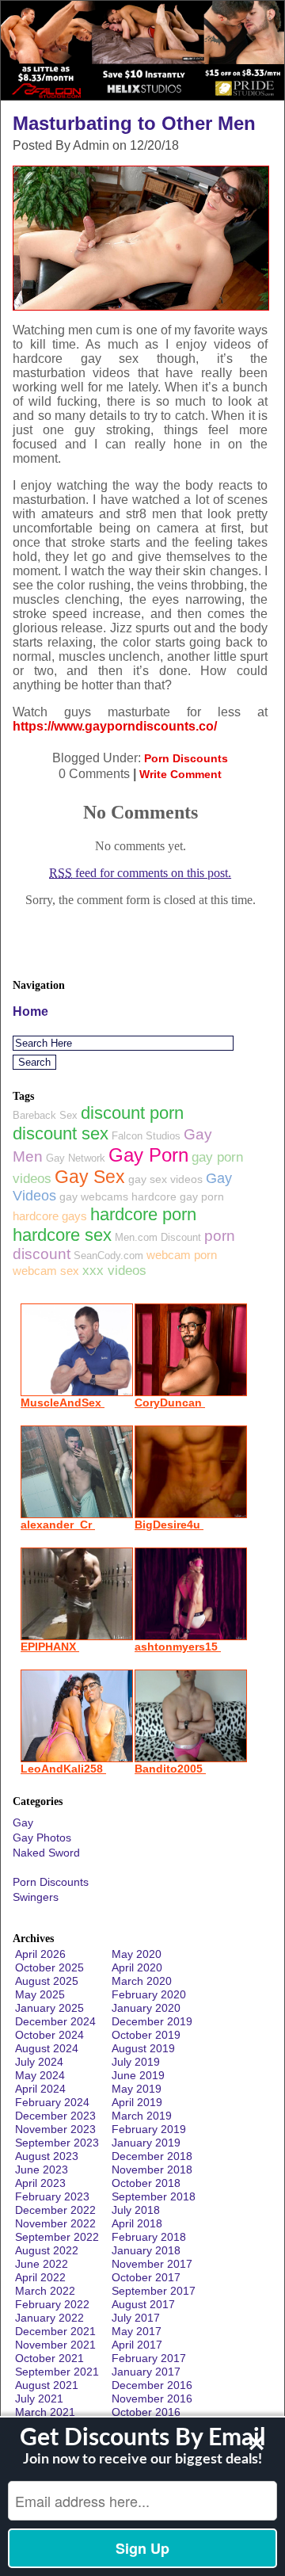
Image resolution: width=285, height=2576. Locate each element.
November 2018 (152, 2170)
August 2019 (143, 2048)
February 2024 (52, 2102)
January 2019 (146, 2143)
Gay (23, 1822)
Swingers (36, 1897)
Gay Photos (42, 1838)
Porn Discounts (186, 758)
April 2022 (40, 2277)
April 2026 (40, 1954)
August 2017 (143, 2304)
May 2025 (40, 1994)
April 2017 (137, 2345)
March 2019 (142, 2116)
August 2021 (47, 2385)
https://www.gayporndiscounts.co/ (115, 726)
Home (30, 1011)
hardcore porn (143, 1214)
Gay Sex (90, 1177)
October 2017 (146, 2277)
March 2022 (45, 2291)
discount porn (132, 1113)
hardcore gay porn (178, 1196)
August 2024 (47, 2048)
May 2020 (137, 1954)
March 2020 (142, 1981)
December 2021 (55, 2331)
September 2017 (154, 2291)
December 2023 (55, 2116)
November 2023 (55, 2129)
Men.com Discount (158, 1237)
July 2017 (136, 2318)
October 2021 (49, 2358)
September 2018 (154, 2196)
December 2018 (152, 2156)
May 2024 (40, 2075)
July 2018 (136, 2210)
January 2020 (146, 2008)
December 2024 (55, 2021)
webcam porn (182, 1255)
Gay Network (76, 1158)
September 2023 (57, 2143)
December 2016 (152, 2385)
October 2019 (146, 2035)
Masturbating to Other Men (134, 123)
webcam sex (46, 1271)
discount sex (61, 1133)
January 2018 (146, 2250)
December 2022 (55, 2210)
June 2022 (42, 2264)
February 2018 (149, 2237)
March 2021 (45, 2412)
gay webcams (94, 1196)
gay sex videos (165, 1179)
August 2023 (47, 2156)
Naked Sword (46, 1853)
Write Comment (180, 774)
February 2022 (52, 2304)
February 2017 (149, 2358)
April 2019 (137, 2102)
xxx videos (114, 1271)
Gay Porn (148, 1155)
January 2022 (49, 2318)
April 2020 (137, 1967)
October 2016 (146, 2412)
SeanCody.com (108, 1256)
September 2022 (57, 2237)
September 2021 (57, 2372)
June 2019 (138, 2075)
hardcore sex (62, 1235)
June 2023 (42, 2170)
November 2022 (55, 2223)
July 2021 (39, 2399)
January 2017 (146, 2372)
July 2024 (39, 2062)
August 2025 (47, 1981)
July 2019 (136, 2062)
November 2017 (152, 2264)
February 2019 (149, 2129)
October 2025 (49, 1967)
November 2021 (55, 2345)
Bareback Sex (45, 1115)
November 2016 (152, 2399)
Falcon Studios (146, 1136)
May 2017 (137, 2331)
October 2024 (49, 2035)
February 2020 (149, 1994)
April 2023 (40, 2183)
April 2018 (137, 2223)
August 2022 (47, 2250)
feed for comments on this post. (140, 873)
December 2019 (152, 2021)
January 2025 (49, 2008)
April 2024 (40, 2089)
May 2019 (137, 2089)
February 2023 (52, 2196)
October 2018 (146, 2183)
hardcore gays (50, 1216)
